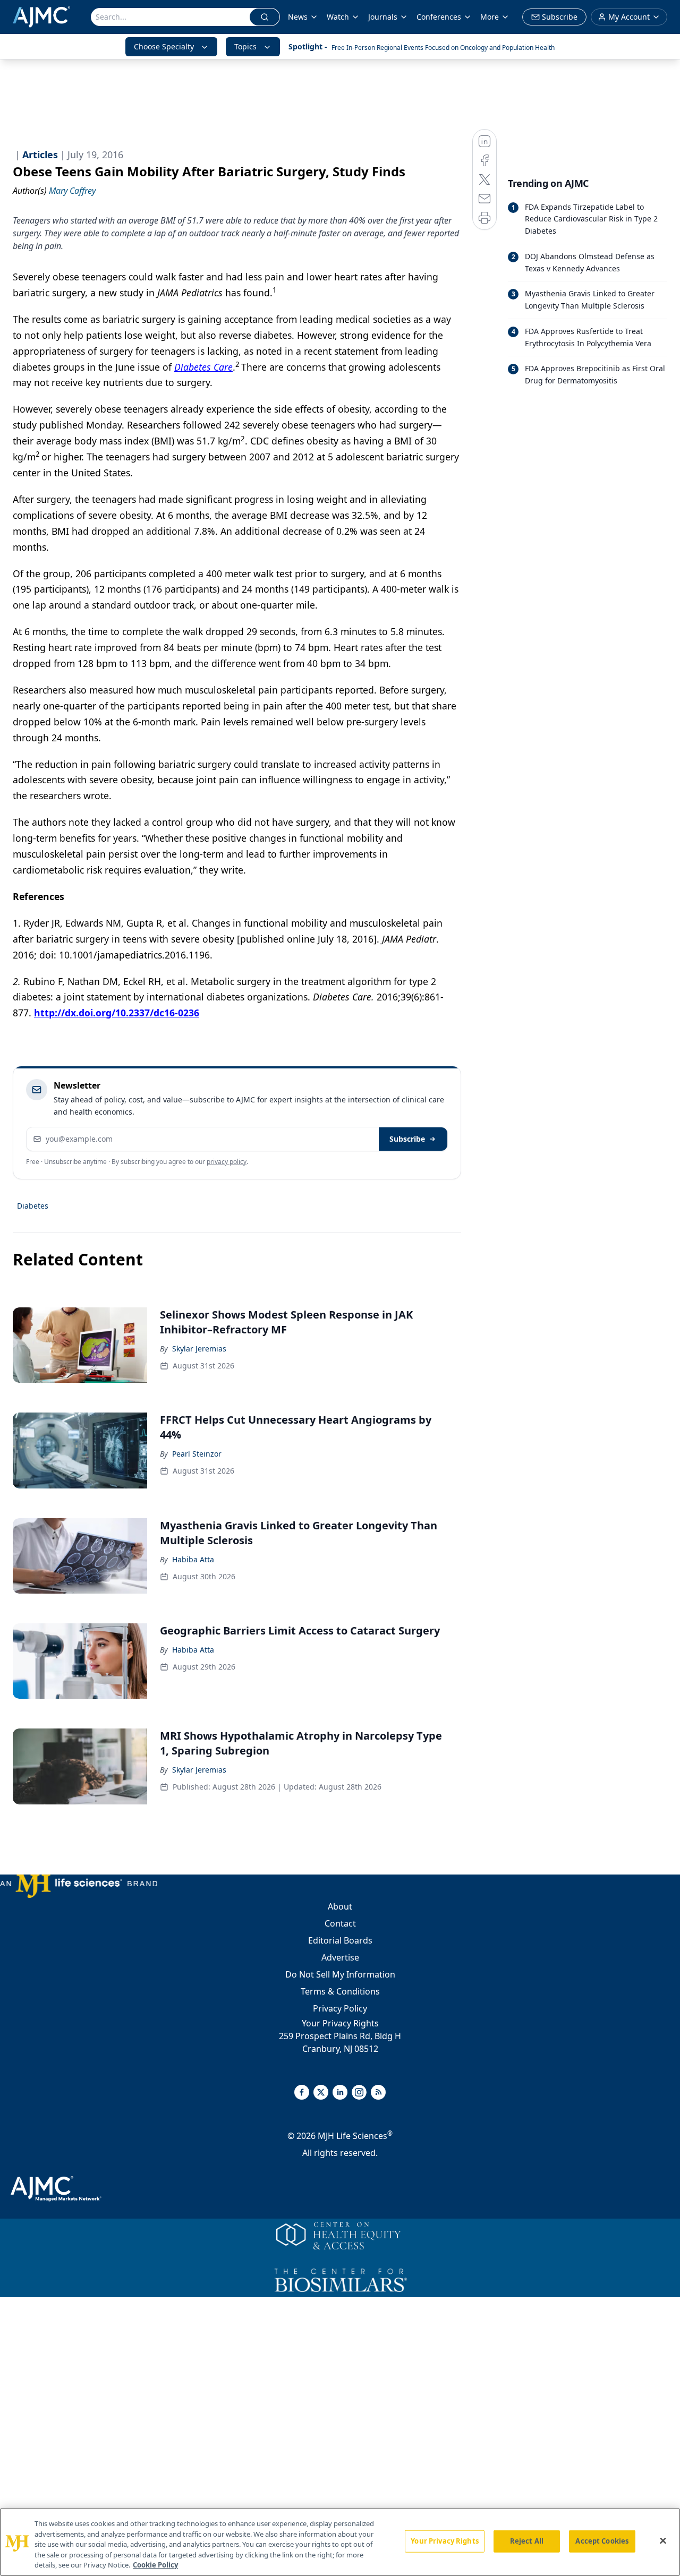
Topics (245, 46)
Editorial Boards (340, 1940)
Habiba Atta (193, 1559)
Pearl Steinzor (197, 1454)
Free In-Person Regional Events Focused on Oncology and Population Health (443, 48)
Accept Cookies (602, 2541)
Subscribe (407, 1139)
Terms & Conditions (340, 1991)
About (340, 1906)
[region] (340, 2542)
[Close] (663, 2541)
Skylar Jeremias (199, 1349)
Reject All (527, 2541)
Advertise (340, 1957)
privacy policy (227, 1162)
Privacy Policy (340, 2008)
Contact (340, 1923)
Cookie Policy (155, 2565)
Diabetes (33, 1206)
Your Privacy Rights (340, 2023)
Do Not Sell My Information (340, 1974)
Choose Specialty (164, 46)
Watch (338, 17)
